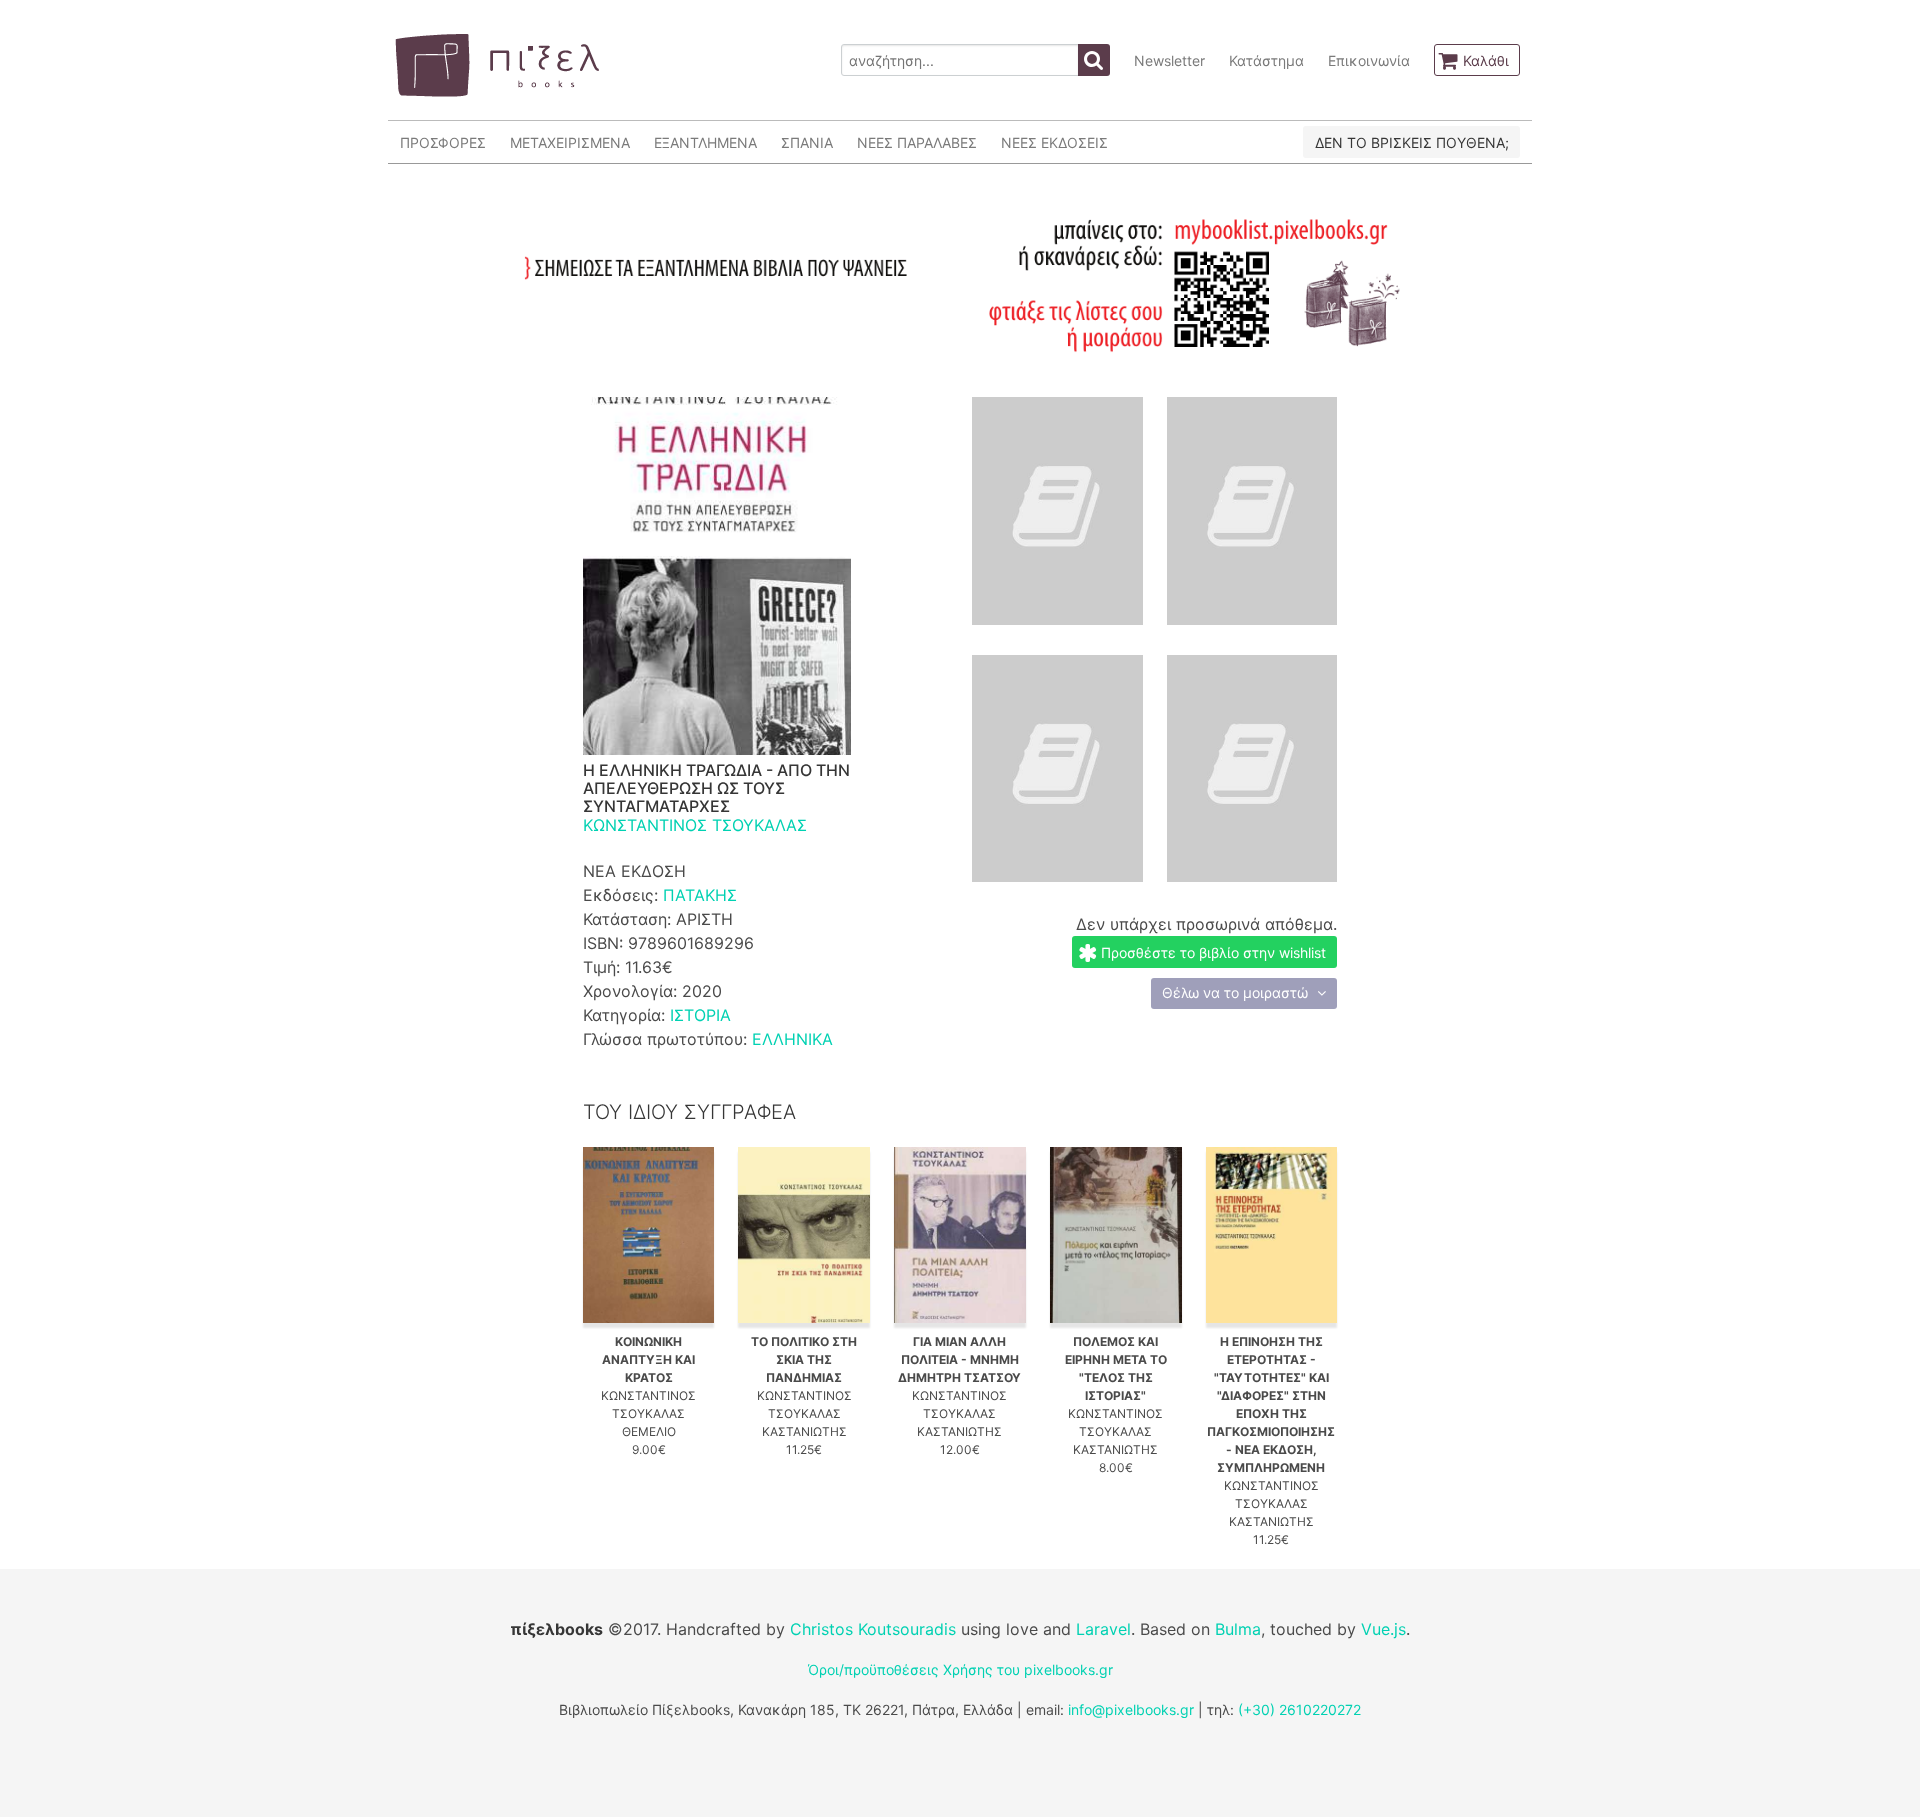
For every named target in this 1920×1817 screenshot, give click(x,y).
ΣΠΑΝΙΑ (807, 142)
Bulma (1238, 1629)
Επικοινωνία (1369, 60)
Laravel (1103, 1629)
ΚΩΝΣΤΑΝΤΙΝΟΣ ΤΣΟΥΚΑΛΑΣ (695, 825)
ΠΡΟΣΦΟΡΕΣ (443, 142)
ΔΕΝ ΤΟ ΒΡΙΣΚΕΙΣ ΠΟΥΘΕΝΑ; (1412, 142)
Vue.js (1383, 1629)
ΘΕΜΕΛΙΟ (649, 1431)
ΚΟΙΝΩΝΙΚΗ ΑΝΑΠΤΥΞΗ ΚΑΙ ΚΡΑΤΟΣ (648, 1359)
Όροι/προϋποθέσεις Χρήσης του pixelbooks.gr (960, 1669)
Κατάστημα (1266, 60)
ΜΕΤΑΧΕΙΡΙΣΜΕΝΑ (570, 142)
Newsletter (1169, 60)
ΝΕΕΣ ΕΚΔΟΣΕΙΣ (1054, 142)
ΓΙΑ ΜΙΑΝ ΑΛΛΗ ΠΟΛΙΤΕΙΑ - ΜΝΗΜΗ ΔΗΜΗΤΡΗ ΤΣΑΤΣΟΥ (959, 1359)
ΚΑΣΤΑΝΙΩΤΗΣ (804, 1431)
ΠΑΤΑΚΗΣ (700, 895)
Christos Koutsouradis (873, 1629)
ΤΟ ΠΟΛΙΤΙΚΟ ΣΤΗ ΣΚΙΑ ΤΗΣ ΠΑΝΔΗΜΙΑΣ (804, 1359)
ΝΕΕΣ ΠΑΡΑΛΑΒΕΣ (917, 142)
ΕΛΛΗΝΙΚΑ (792, 1039)
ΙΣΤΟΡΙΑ (700, 1015)
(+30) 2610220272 (1299, 1709)
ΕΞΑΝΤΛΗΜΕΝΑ (705, 142)
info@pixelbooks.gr (1131, 1709)
